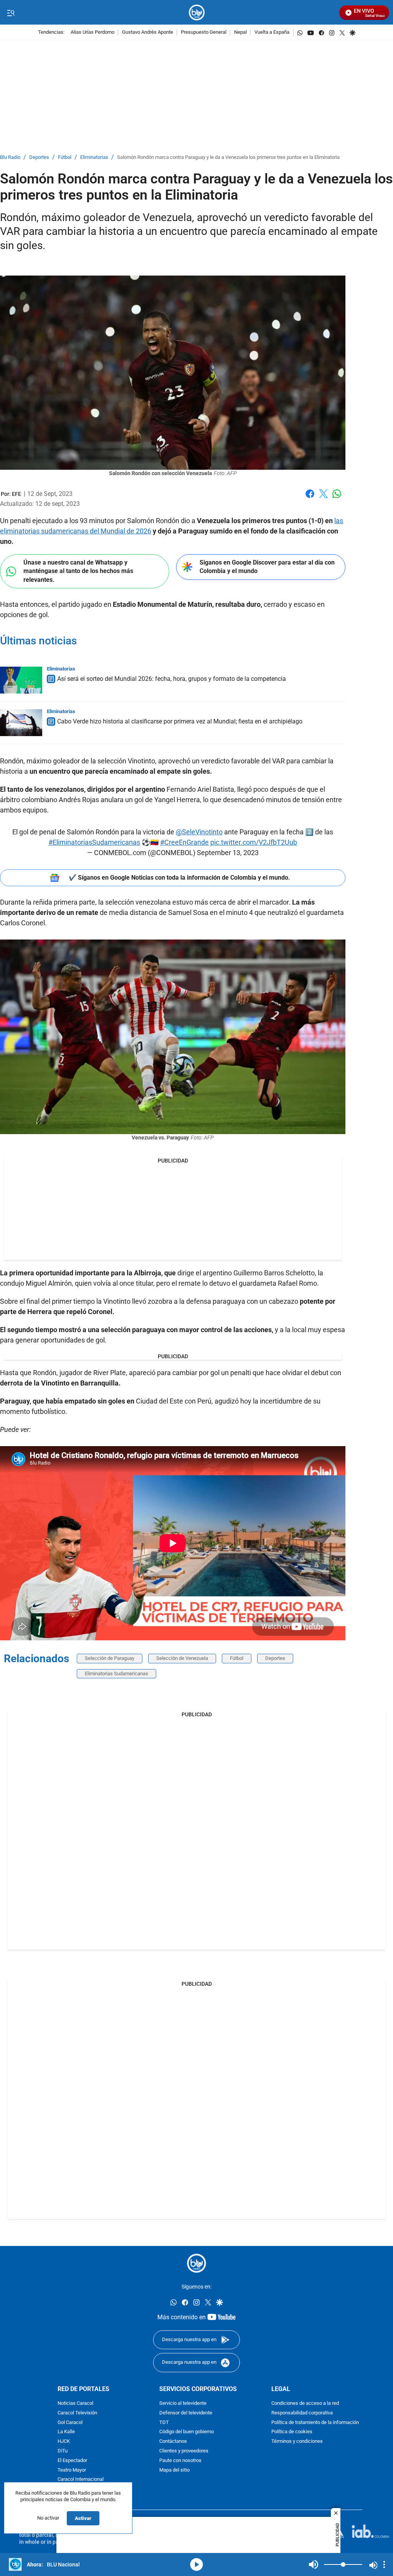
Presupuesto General (204, 32)
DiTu (63, 2451)
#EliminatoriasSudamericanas (94, 842)
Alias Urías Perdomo (92, 32)
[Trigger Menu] (11, 13)
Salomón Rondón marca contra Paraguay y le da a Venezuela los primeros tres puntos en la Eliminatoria (228, 158)
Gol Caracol (70, 2423)
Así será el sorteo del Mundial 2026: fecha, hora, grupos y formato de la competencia (172, 679)
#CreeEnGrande (184, 842)
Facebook (310, 498)
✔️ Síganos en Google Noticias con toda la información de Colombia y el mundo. (179, 878)
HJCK (64, 2442)
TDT (164, 2423)
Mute (314, 2564)
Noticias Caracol (75, 2403)
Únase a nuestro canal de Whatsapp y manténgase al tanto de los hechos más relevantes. (78, 571)
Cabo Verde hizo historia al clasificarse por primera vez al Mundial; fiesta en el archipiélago (180, 721)
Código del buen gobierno (187, 2432)
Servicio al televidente (183, 2403)
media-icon (196, 2564)
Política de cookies (292, 2432)
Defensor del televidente (186, 2413)
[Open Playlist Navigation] (384, 2564)
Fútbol (65, 158)
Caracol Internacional (81, 2480)
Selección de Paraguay (110, 1658)
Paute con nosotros (180, 2461)
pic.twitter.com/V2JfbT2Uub (254, 842)
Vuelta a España (272, 32)
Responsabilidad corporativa (302, 2413)
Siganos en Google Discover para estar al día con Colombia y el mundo (267, 567)
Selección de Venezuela (182, 1658)
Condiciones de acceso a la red (305, 2403)
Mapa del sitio (174, 2470)
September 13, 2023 (228, 853)
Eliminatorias (94, 158)
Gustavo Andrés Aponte (148, 32)
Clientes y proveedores (184, 2451)
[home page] (197, 12)
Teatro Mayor (72, 2470)
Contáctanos (173, 2442)
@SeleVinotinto (199, 832)
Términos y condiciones (297, 2442)
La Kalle (66, 2432)
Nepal (240, 32)
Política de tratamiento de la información (315, 2423)
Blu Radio (10, 158)
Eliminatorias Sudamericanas (116, 1674)
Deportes (39, 158)
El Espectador (72, 2461)
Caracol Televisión (77, 2413)
